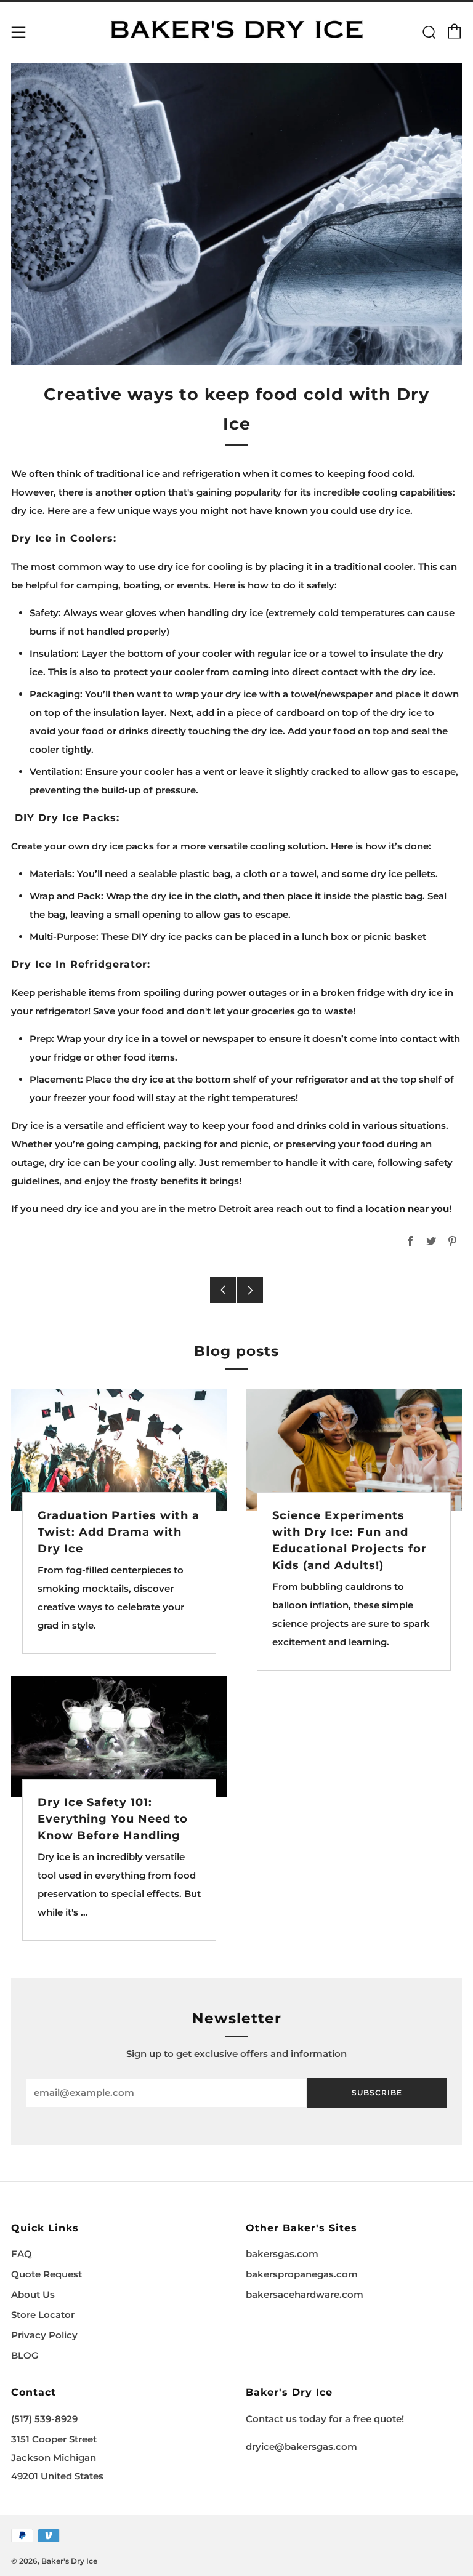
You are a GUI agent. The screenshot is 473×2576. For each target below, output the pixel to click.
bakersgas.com (282, 2254)
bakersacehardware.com (305, 2294)
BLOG (25, 2355)
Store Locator (43, 2315)
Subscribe (377, 2092)
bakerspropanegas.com (302, 2274)
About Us (33, 2294)
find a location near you (393, 1209)
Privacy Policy (44, 2335)
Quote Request (46, 2274)
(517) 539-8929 (44, 2419)
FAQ (22, 2254)
